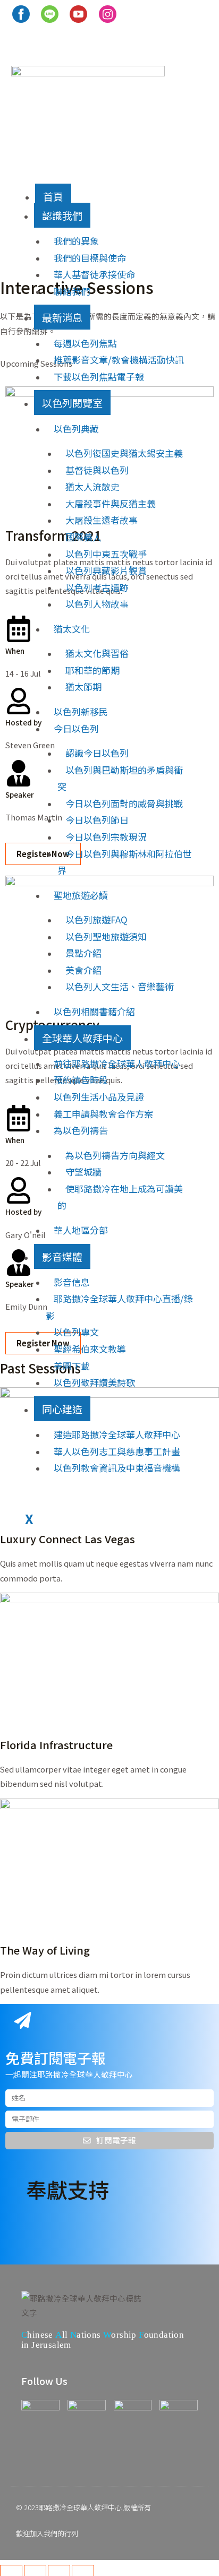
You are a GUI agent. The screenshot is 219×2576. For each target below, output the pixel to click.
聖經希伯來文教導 (90, 1349)
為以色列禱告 (81, 1130)
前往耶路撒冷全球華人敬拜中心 (117, 1063)
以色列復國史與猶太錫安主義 (124, 453)
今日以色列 (76, 728)
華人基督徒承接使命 (94, 274)
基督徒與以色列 (97, 470)
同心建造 (62, 1409)
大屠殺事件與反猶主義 (111, 503)
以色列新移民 (81, 711)
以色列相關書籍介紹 (94, 1011)
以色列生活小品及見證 (99, 1097)
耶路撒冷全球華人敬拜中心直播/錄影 (119, 1307)
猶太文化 (72, 629)
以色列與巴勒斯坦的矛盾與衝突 (120, 778)
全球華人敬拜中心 (82, 1038)
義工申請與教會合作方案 (103, 1114)
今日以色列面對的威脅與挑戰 (124, 803)
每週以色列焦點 (85, 343)
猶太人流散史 (92, 486)
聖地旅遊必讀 (81, 895)
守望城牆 (83, 1172)
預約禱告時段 (81, 1080)
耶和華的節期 (92, 670)
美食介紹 (83, 970)
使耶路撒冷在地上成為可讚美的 (120, 1197)
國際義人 (83, 537)
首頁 (53, 196)
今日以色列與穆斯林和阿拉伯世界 (125, 862)
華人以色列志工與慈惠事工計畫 (117, 1451)
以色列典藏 (76, 429)
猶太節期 (83, 686)
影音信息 (72, 1282)
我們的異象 (76, 241)
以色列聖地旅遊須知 (106, 936)
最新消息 (62, 317)
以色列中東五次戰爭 (106, 554)
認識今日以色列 (97, 753)
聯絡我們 (72, 291)
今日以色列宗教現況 (106, 837)
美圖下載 (72, 1366)
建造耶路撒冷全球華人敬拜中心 (117, 1434)
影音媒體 (62, 1256)
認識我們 (62, 215)
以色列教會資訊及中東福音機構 (117, 1468)
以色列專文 (76, 1332)
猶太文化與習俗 (97, 653)
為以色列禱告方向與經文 (115, 1155)
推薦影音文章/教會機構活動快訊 (119, 360)
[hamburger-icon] (23, 191)
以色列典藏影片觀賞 (106, 570)
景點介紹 (83, 953)
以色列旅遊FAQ (96, 919)
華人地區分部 (81, 1230)
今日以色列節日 (97, 820)
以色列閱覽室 (72, 403)
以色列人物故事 (97, 604)
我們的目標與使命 (90, 258)
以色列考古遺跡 (97, 587)
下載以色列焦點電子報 (99, 377)
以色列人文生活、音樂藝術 (120, 986)
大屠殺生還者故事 (102, 520)
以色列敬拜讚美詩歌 (94, 1382)
